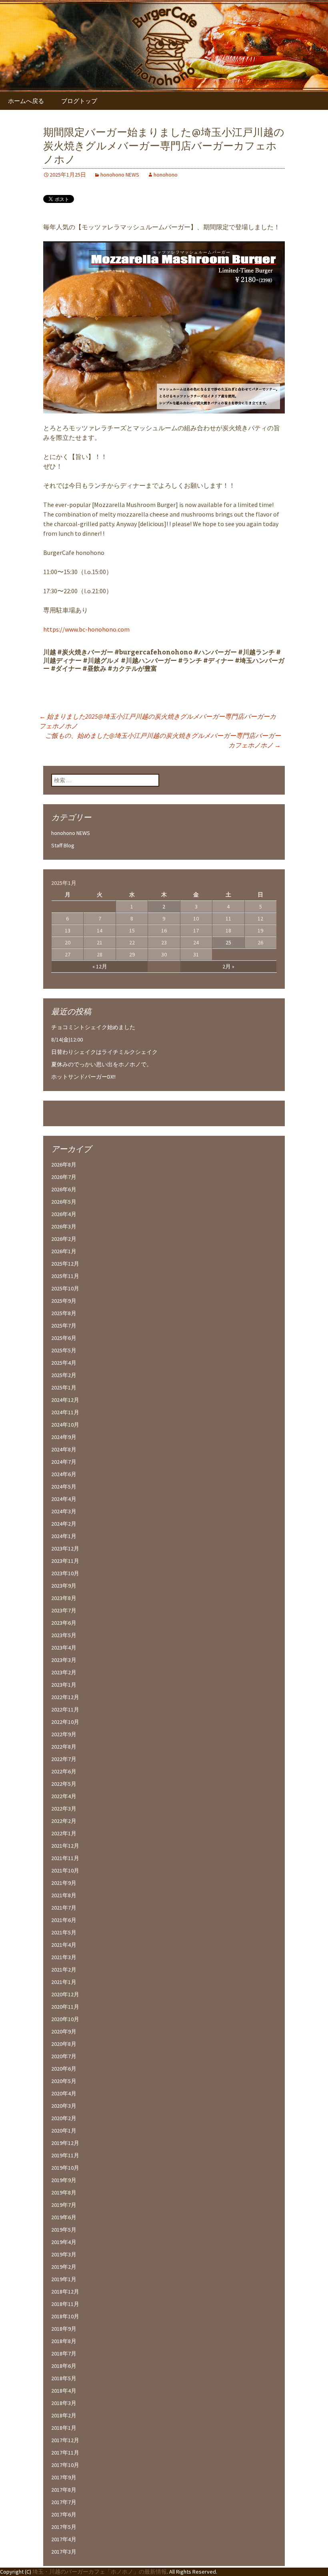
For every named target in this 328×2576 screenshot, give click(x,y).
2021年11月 (65, 1858)
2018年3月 (64, 2403)
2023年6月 (64, 1623)
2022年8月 (64, 1747)
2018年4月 (64, 2391)
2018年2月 (64, 2415)
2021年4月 (64, 1945)
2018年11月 (65, 2304)
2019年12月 (65, 2143)
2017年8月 (64, 2490)
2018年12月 (65, 2292)
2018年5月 (64, 2378)
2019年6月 (64, 2217)
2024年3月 (64, 1511)
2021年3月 (64, 1957)
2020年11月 (65, 2007)
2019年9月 (64, 2180)
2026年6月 (64, 1189)
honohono (166, 175)
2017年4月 (64, 2539)
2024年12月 (65, 1400)
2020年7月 (64, 2056)
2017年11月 (65, 2453)
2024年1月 (64, 1536)
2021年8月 (64, 1895)
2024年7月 (64, 1462)
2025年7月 (64, 1326)
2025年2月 (64, 1375)
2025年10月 (65, 1288)
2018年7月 (64, 2353)
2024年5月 (64, 1487)
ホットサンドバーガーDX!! (83, 1077)
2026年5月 (64, 1202)
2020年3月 (64, 2106)
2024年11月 (65, 1412)
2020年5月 (64, 2081)
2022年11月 (65, 1709)
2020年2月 (64, 2118)
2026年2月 (64, 1239)
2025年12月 (65, 1264)
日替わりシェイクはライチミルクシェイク (104, 1052)
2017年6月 (64, 2514)
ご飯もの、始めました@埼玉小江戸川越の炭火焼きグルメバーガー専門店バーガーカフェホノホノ (163, 740)
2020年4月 (64, 2093)
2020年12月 (65, 1994)
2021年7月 (64, 1908)
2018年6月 (64, 2366)
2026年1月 (64, 1251)
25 (228, 942)
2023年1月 (64, 1685)
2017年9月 (64, 2477)
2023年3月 (64, 1660)
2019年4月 (64, 2242)
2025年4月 (64, 1363)
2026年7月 (64, 1177)
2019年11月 (65, 2155)
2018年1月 (64, 2428)
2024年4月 (64, 1499)
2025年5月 (64, 1350)
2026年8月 (64, 1165)
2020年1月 (64, 2131)
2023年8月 (64, 1598)
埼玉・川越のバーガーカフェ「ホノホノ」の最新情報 (100, 2572)
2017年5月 (64, 2527)
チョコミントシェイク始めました (93, 1027)
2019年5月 (64, 2230)
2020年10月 (65, 2019)
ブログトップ (79, 101)
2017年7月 (64, 2502)
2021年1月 (64, 1982)
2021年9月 (64, 1883)
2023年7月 (64, 1610)
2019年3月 (64, 2254)
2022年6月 (64, 1771)
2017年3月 (64, 2552)
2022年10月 (65, 1722)
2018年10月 (65, 2316)
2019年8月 (64, 2192)
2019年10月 (65, 2168)
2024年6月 (64, 1474)
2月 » (228, 966)
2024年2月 (64, 1524)
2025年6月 (64, 1338)
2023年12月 (65, 1548)
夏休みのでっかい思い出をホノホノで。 (102, 1064)
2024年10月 (65, 1425)
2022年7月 (64, 1759)
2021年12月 (65, 1846)
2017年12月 (65, 2440)
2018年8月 (64, 2341)
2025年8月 (64, 1313)
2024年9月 (64, 1437)
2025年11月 (65, 1276)
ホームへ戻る (26, 101)
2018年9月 (64, 2329)
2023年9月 (64, 1586)
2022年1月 (64, 1833)
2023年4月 (64, 1648)
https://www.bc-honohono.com (86, 629)
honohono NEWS (120, 175)
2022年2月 (64, 1821)
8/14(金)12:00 (67, 1040)
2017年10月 (65, 2465)
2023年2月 (64, 1672)
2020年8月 (64, 2044)
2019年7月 (64, 2205)
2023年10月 (65, 1573)
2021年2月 (64, 1970)
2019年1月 (64, 2279)
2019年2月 (64, 2267)
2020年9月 (64, 2031)
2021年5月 (64, 1932)
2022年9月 (64, 1734)
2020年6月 (64, 2069)
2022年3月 (64, 1809)
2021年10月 (65, 1870)
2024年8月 (64, 1449)
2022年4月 (64, 1796)
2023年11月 (65, 1561)
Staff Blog (63, 845)
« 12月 (100, 966)
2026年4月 (64, 1214)
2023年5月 (64, 1635)
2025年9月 (64, 1301)
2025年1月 (64, 1387)
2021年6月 (64, 1920)
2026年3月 (64, 1226)
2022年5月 (64, 1784)
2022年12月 (65, 1697)
